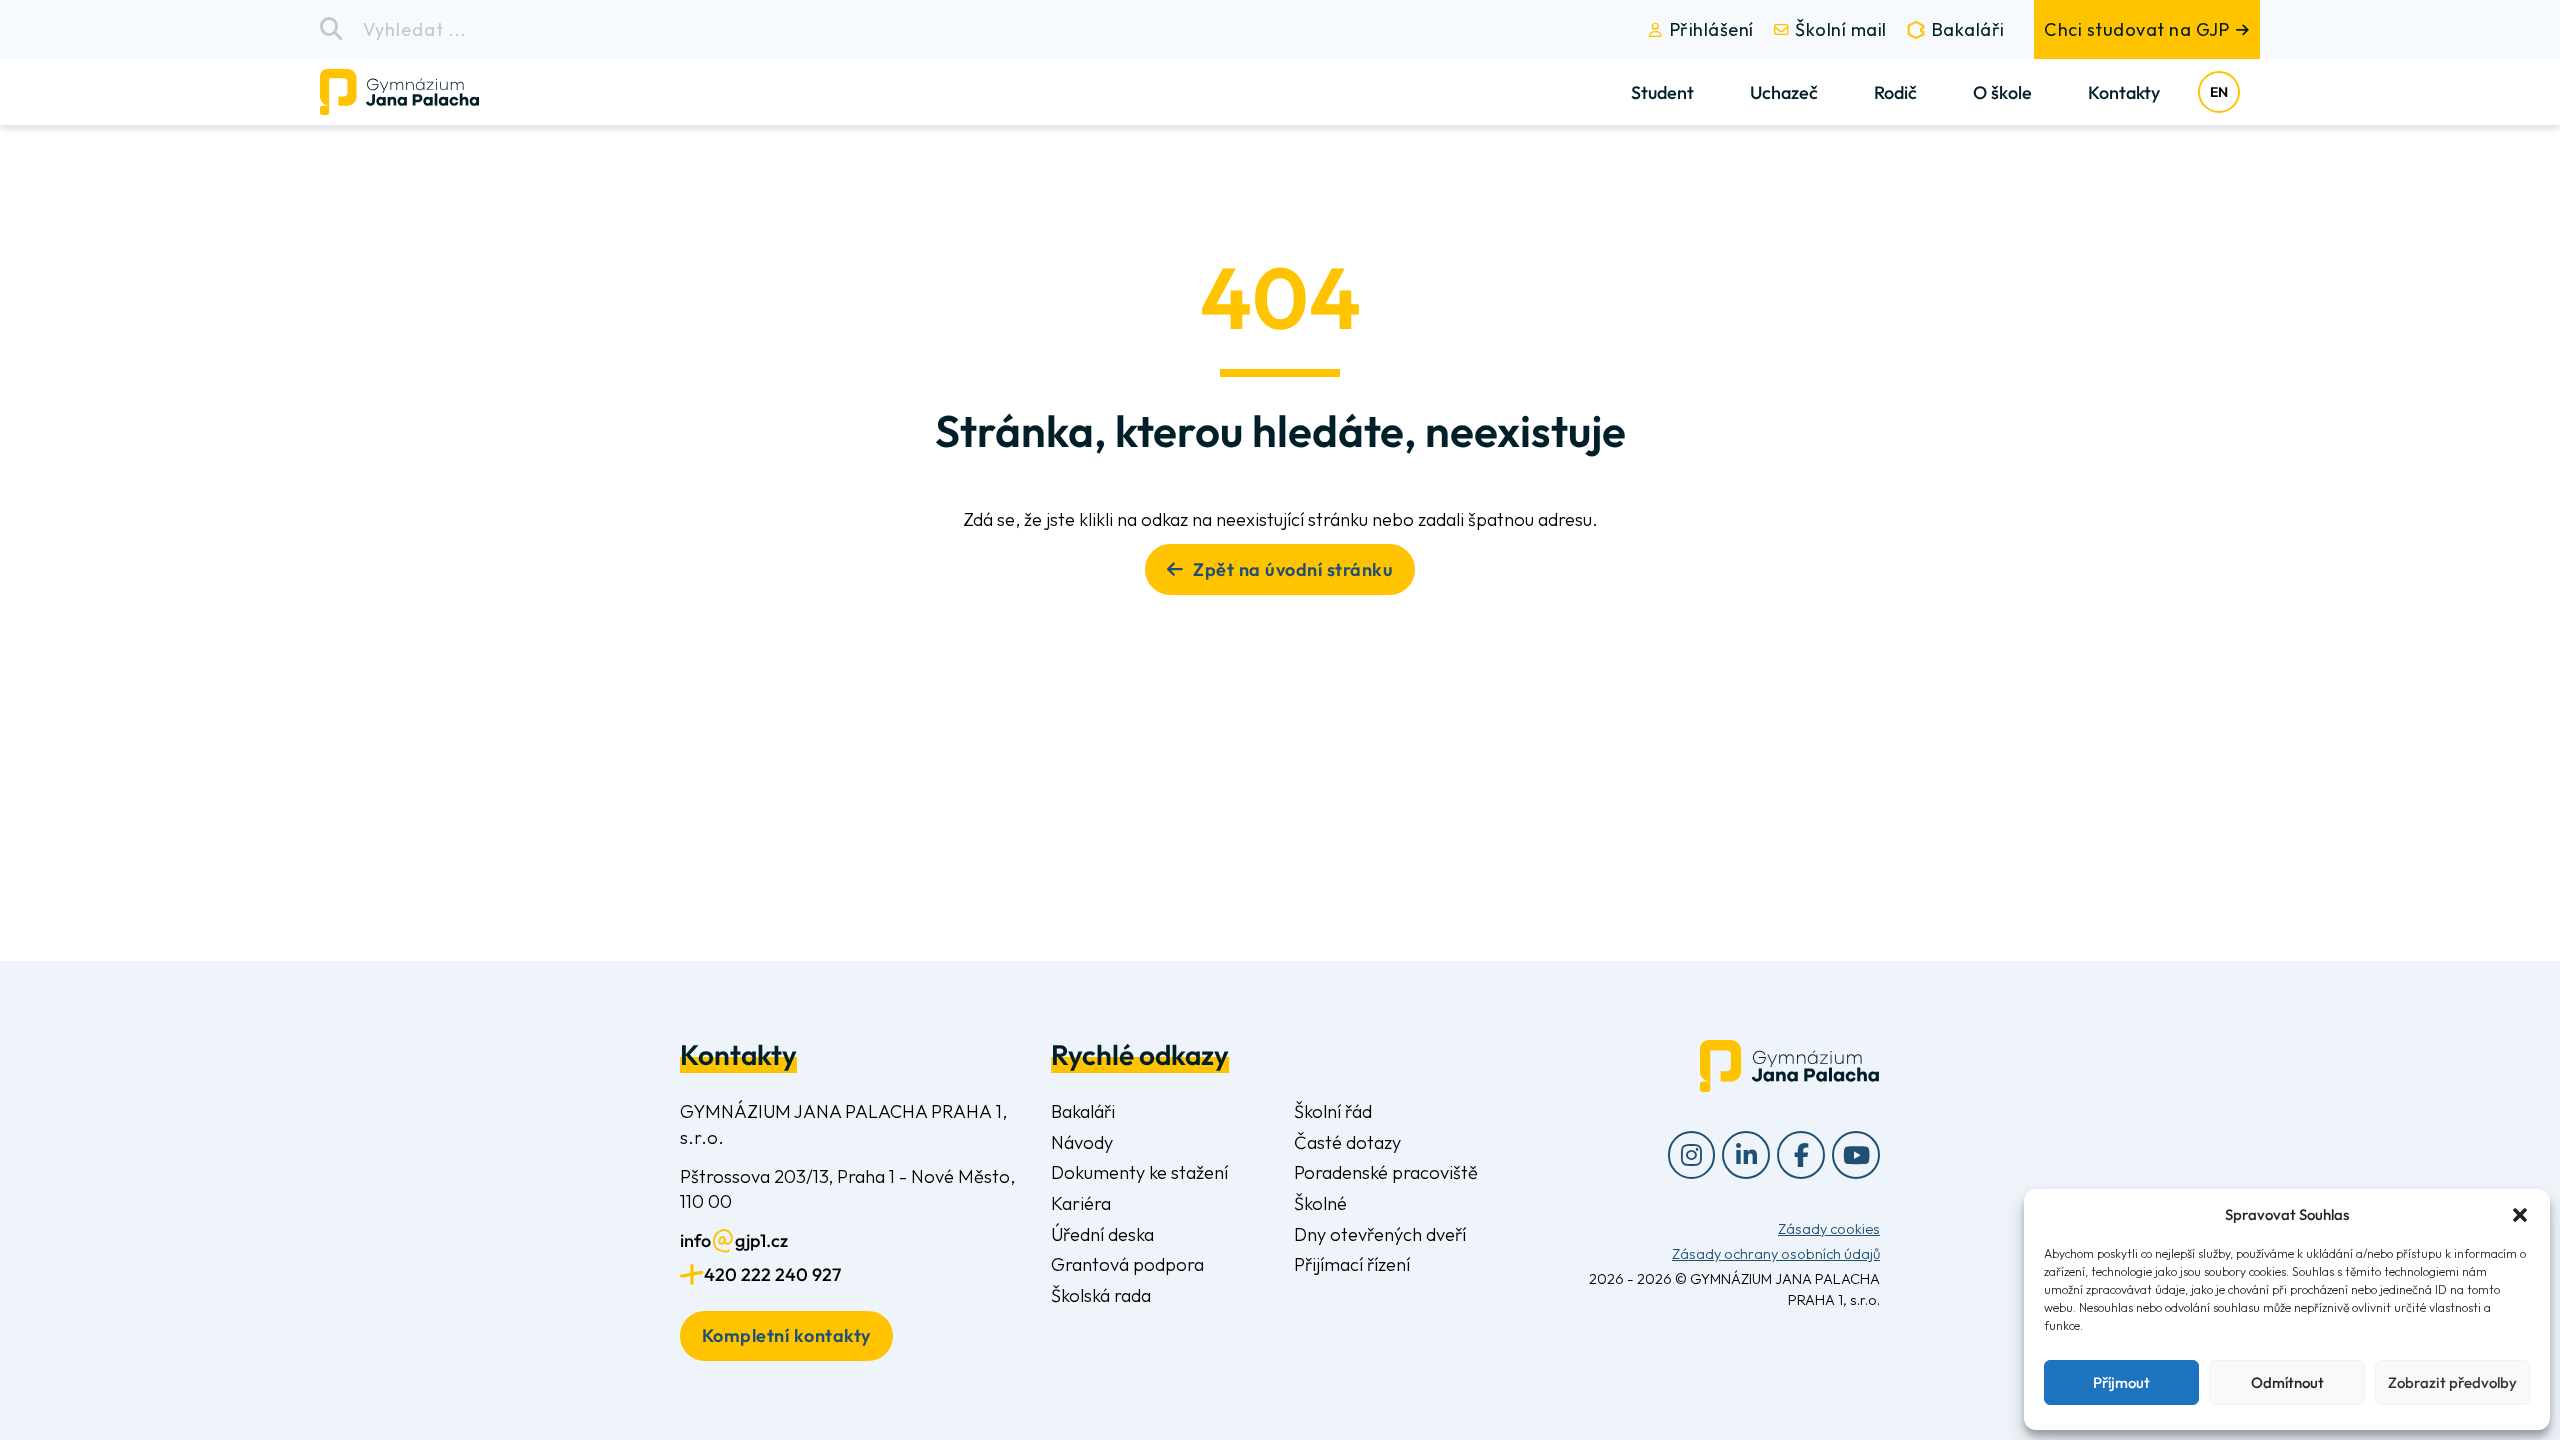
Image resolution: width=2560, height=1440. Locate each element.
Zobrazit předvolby (2452, 1382)
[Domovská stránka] (416, 92)
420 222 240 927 (772, 1274)
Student (1662, 92)
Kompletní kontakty (786, 1335)
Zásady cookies (1829, 1229)
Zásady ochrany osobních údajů (1776, 1254)
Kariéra (1081, 1203)
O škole (2002, 92)
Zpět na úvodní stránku (1293, 569)
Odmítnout (2287, 1382)
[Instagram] (1692, 1155)
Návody (1082, 1142)
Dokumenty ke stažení (1139, 1172)
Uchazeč (1784, 92)
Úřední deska (1102, 1234)
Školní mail (1841, 29)
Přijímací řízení (1352, 1264)
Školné (1320, 1203)
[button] (2520, 1215)
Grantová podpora (1127, 1264)
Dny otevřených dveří (1380, 1234)
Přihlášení (1712, 29)
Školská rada (1101, 1295)
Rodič (1895, 92)
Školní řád (1333, 1111)
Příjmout (2121, 1382)
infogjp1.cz (734, 1240)
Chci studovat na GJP (2136, 29)
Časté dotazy (1347, 1142)
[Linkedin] (1746, 1155)
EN (2219, 92)
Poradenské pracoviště (1386, 1172)
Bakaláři (1968, 29)
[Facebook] (1801, 1155)
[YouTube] (1856, 1155)
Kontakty (2124, 92)
